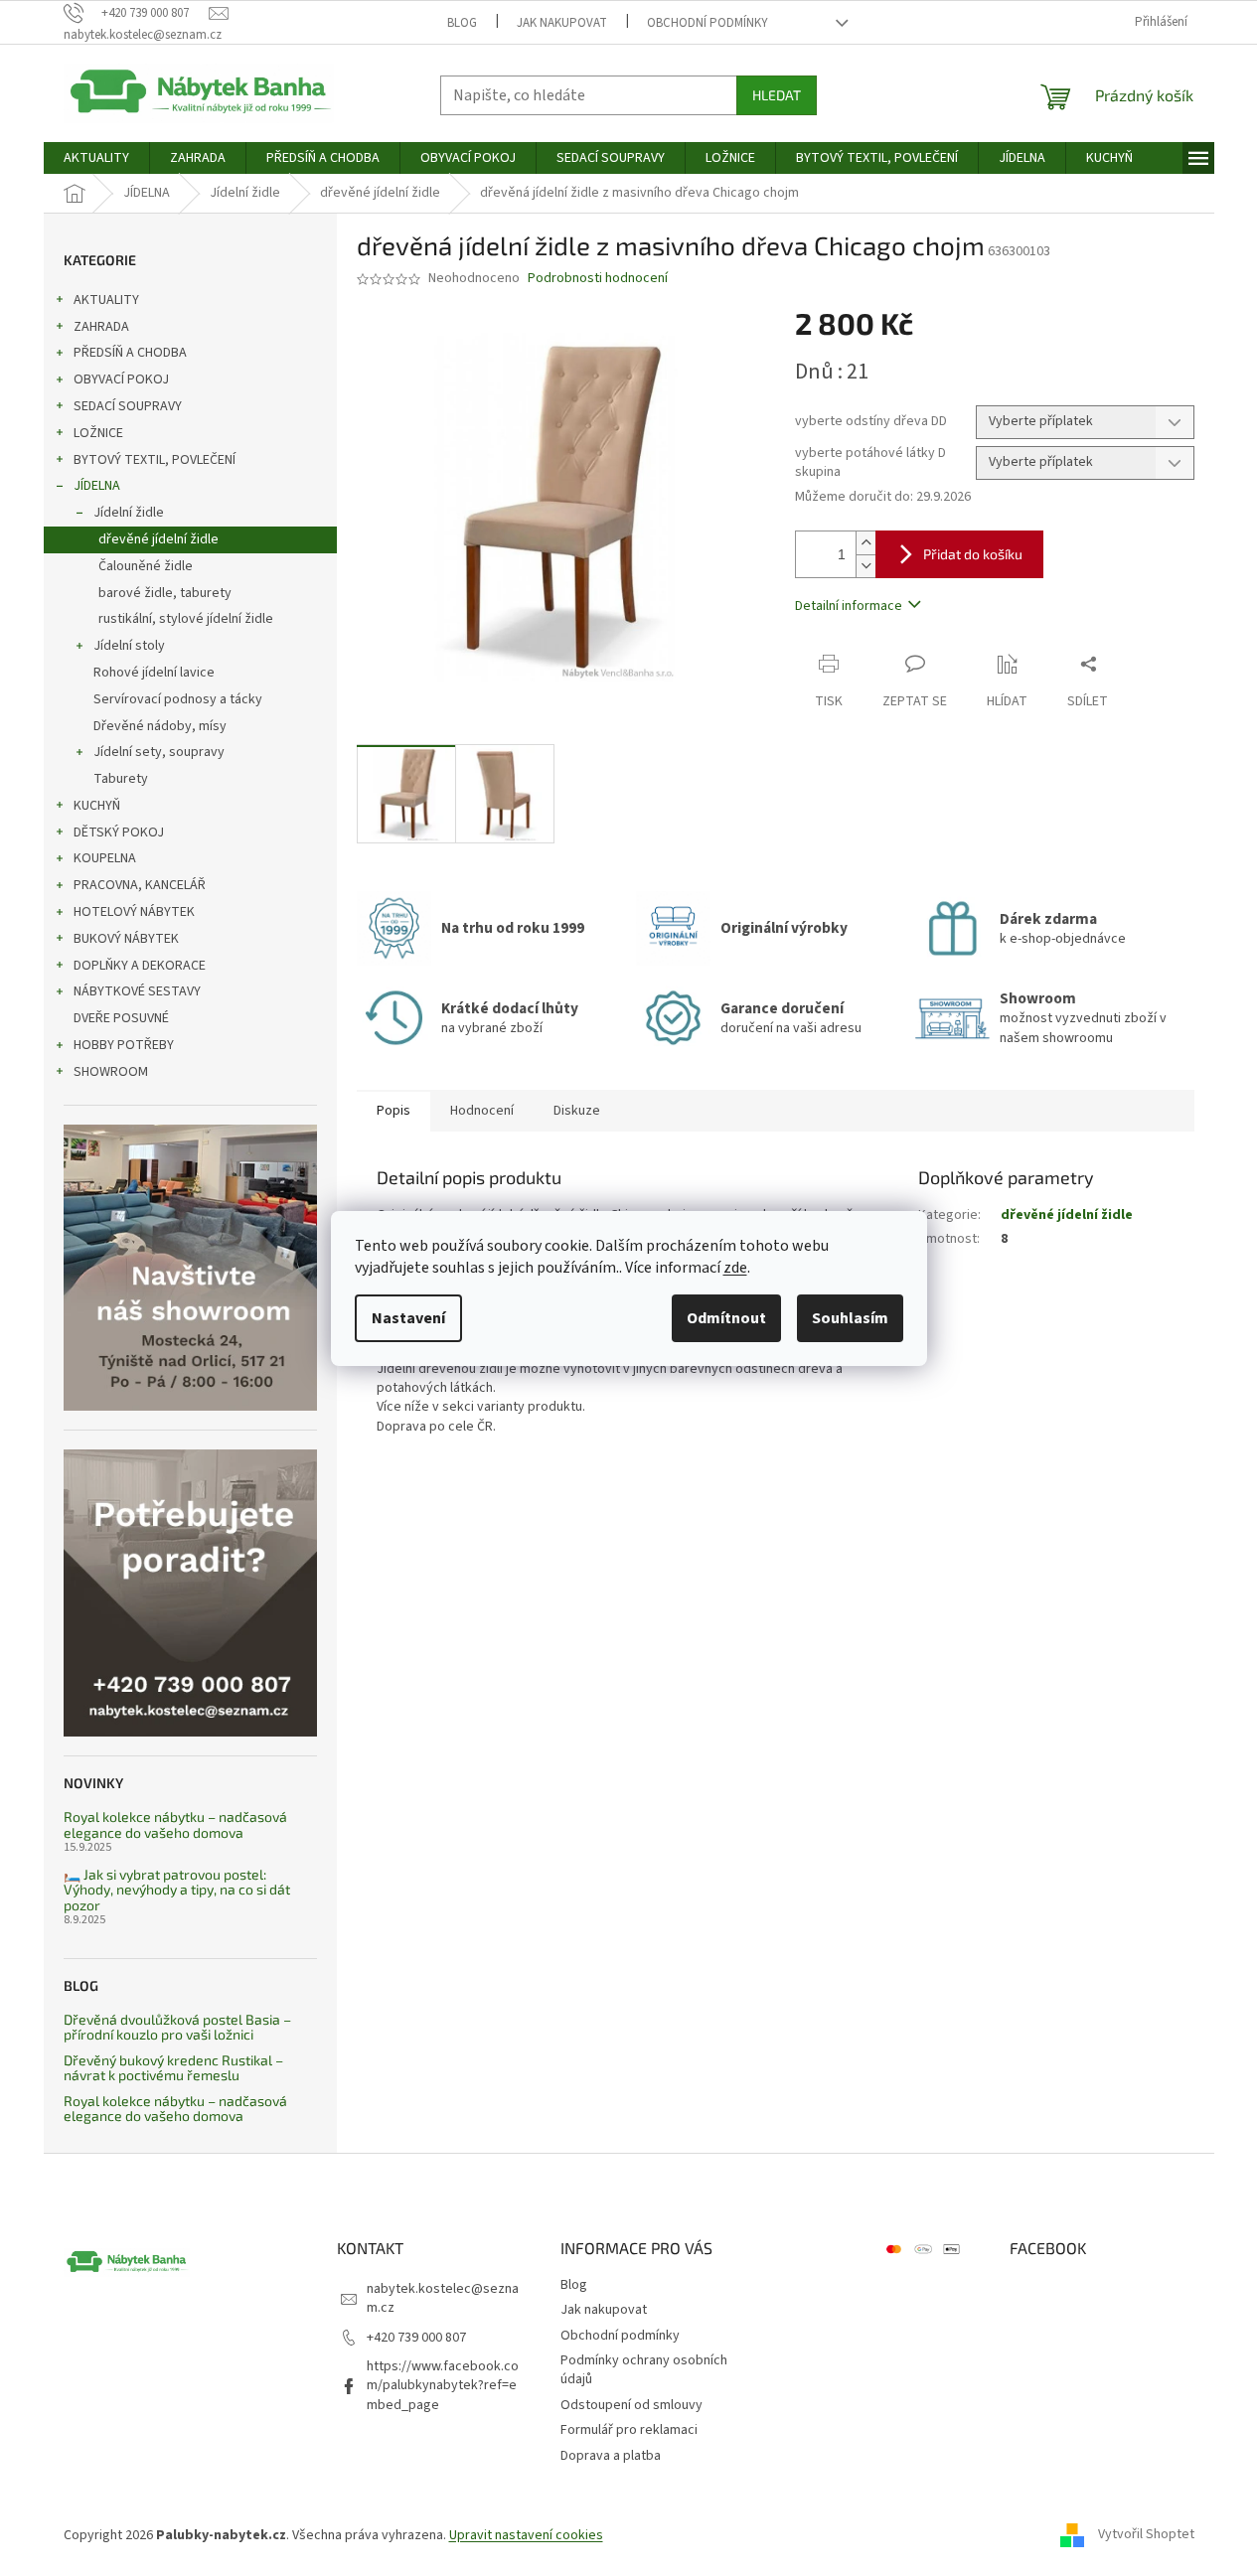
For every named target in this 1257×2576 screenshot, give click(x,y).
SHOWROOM (111, 1072)
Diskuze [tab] (577, 1111)
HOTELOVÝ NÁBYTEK (134, 912)
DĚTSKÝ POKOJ (119, 833)
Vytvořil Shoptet (1146, 2535)
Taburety (121, 779)
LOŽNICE (98, 433)
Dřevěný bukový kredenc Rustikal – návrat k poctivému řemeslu (173, 2068)
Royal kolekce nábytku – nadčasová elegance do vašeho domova (175, 1824)
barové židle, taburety (165, 593)
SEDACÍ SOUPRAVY (128, 406)
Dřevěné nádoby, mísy (160, 726)
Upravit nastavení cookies (526, 2535)
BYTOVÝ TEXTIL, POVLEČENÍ (155, 460)
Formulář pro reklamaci (629, 2430)
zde (735, 1268)
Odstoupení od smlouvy (631, 2405)
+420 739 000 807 (416, 2338)
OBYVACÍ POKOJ (121, 379)
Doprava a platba (611, 2456)
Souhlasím (850, 1318)
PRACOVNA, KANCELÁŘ (140, 885)
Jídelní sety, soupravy (159, 752)
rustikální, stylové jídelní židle (186, 619)
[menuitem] (96, 158)
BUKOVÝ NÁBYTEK (126, 939)
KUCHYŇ (97, 806)
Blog (462, 23)
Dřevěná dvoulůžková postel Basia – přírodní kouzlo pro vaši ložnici (177, 2027)
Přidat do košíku (973, 554)
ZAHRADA (101, 327)
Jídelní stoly (129, 646)
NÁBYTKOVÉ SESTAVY (137, 991)
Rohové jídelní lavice (154, 673)
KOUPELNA (105, 858)
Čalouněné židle (146, 566)
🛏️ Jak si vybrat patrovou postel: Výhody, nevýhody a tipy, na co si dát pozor (177, 1890)
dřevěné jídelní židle (158, 539)
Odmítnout (726, 1318)
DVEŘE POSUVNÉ (121, 1018)
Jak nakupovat (562, 23)
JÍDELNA (97, 486)
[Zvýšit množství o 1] (865, 543)
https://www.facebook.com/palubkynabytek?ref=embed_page (443, 2386)
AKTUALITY (106, 300)
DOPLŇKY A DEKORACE (140, 966)
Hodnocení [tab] (482, 1111)
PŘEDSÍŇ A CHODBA (130, 353)
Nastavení (408, 1318)
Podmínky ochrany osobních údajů (644, 2370)
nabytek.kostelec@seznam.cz (443, 2298)
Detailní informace (849, 606)
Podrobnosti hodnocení (598, 279)
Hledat (777, 95)
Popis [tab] (393, 1111)
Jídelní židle (129, 513)
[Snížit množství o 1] (865, 566)
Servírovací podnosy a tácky (178, 699)
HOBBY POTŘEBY (124, 1045)
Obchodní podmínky (707, 23)
